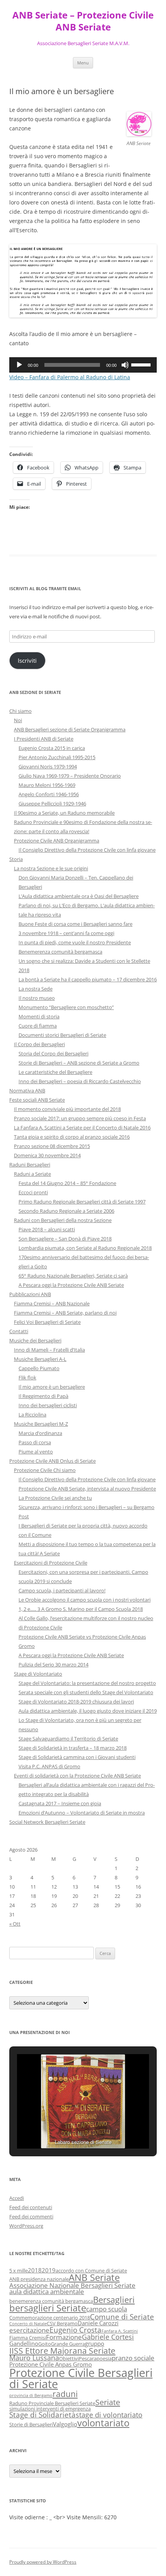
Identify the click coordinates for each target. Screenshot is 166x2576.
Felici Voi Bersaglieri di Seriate (47, 1322)
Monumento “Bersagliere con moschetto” (66, 1007)
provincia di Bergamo (31, 2395)
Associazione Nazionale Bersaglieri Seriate (72, 2285)
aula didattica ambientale (47, 2292)
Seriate (108, 2402)
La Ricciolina (32, 1415)
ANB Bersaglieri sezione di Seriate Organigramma (70, 729)
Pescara (88, 2358)
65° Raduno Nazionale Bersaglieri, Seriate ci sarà (73, 1276)
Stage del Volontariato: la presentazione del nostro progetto (87, 1683)
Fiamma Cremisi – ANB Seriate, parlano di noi (65, 1313)
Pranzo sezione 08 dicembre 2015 (52, 1146)
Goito (45, 2344)
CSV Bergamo (62, 2323)
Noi (18, 720)
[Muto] (125, 365)
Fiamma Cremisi (28, 2338)
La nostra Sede (36, 989)
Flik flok (27, 1377)
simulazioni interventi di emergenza (50, 2409)
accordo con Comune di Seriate (91, 2270)
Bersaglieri (114, 2299)
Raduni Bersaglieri (30, 1165)
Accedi (17, 2198)
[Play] (19, 365)
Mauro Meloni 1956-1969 (47, 785)
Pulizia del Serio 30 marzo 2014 (53, 1664)
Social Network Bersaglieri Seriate (47, 1822)
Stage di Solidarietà (42, 2415)
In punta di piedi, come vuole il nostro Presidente (75, 942)
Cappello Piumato (39, 1368)
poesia (104, 2358)
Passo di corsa (35, 1442)
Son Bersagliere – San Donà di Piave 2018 (65, 1239)
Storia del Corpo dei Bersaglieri (53, 1053)
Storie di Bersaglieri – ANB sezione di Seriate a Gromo (79, 1063)
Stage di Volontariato (38, 1674)
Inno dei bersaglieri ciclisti (48, 1405)
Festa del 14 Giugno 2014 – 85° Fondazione (67, 1183)
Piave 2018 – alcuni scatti (47, 1229)
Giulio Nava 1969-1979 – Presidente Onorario (70, 776)
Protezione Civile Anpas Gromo (51, 2364)
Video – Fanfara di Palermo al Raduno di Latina (70, 377)
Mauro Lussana (34, 2358)
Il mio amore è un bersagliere (52, 1387)
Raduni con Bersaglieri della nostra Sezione (63, 1220)
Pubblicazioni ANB (30, 1294)
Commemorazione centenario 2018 (50, 2318)
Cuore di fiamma (38, 1026)
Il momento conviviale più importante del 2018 (67, 1109)
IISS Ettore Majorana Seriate (62, 2351)
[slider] (142, 364)
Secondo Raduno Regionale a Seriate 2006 (66, 1211)
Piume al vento (36, 1452)
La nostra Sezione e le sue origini (51, 868)
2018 (35, 2270)
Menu (83, 63)
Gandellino (24, 2343)
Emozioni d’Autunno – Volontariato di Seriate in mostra (82, 1813)
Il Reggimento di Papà (43, 1396)
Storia (16, 859)
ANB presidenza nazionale (39, 2279)
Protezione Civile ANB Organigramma (57, 841)
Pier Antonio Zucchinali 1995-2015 (57, 757)
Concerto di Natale (28, 2324)
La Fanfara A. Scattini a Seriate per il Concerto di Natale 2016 (82, 1128)
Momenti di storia (39, 1016)
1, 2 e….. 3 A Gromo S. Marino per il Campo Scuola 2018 (81, 1609)
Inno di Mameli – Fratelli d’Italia (49, 1350)
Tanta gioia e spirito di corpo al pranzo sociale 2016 (72, 1137)
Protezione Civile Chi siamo (45, 1470)
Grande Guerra (68, 2344)
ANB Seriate (94, 2277)
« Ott (15, 1924)
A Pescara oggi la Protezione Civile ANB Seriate (71, 1285)
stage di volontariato (109, 2415)
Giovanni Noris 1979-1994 (48, 766)
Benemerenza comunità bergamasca (60, 952)
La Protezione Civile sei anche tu (55, 1498)
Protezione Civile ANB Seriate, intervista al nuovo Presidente (87, 1489)
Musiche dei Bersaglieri (35, 1340)
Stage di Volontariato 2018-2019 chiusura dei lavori (76, 1702)
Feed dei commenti (31, 2216)
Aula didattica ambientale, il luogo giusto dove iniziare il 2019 (88, 1711)
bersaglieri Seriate (48, 2308)
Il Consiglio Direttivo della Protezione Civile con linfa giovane (87, 850)
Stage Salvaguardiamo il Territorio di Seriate (68, 1739)
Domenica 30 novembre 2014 (47, 1155)
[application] (83, 365)
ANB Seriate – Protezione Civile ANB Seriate (83, 21)
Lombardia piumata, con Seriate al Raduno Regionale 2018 (85, 1248)
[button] (65, 2129)
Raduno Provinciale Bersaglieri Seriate (52, 2403)
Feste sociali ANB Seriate (37, 1100)
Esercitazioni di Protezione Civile (51, 1563)
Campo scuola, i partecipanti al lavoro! (62, 1590)
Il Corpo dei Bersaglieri (39, 1044)
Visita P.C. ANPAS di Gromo (49, 1766)
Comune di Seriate (122, 2317)
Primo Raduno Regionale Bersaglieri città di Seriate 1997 (82, 1202)
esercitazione (29, 2330)
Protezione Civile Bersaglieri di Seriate (81, 2378)
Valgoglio (65, 2424)
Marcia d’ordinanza (40, 1433)
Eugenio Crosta (75, 2330)
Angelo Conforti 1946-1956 (49, 794)
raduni (65, 2394)
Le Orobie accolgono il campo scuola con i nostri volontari (85, 1600)
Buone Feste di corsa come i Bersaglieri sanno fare (75, 924)
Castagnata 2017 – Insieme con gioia (60, 1803)
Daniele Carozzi (98, 2323)
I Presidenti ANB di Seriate (44, 739)
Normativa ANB (27, 1090)
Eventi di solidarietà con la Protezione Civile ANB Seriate (77, 1776)
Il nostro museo (37, 998)
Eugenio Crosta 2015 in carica (52, 748)
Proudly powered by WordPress (43, 2562)
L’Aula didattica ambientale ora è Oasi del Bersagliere (79, 896)
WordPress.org (26, 2226)
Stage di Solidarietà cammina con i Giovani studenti (77, 1757)
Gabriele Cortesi (108, 2337)
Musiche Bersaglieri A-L (40, 1359)
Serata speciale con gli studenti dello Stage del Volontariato (86, 1692)
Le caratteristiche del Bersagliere (55, 1072)
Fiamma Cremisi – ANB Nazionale (52, 1303)
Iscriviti (27, 660)
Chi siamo (20, 711)
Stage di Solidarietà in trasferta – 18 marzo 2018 (73, 1748)
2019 (49, 2270)
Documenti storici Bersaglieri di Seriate (62, 1035)
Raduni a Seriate (32, 1174)
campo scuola (107, 2309)
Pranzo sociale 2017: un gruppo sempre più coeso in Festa (80, 1118)
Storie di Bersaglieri (31, 2424)
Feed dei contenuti (31, 2207)
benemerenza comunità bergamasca (51, 2301)
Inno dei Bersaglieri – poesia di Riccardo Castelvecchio (80, 1081)
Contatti (19, 1331)
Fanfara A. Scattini (120, 2331)
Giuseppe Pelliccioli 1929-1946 (52, 804)
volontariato (103, 2423)
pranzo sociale (133, 2358)
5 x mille (19, 2270)
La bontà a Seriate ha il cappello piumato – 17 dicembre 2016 (88, 979)
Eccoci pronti (33, 1192)
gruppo (95, 2343)
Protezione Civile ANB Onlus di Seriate (53, 1461)
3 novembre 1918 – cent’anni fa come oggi (66, 933)
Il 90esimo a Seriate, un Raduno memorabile (64, 813)
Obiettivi (69, 2358)
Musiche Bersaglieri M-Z (41, 1424)
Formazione (64, 2337)
